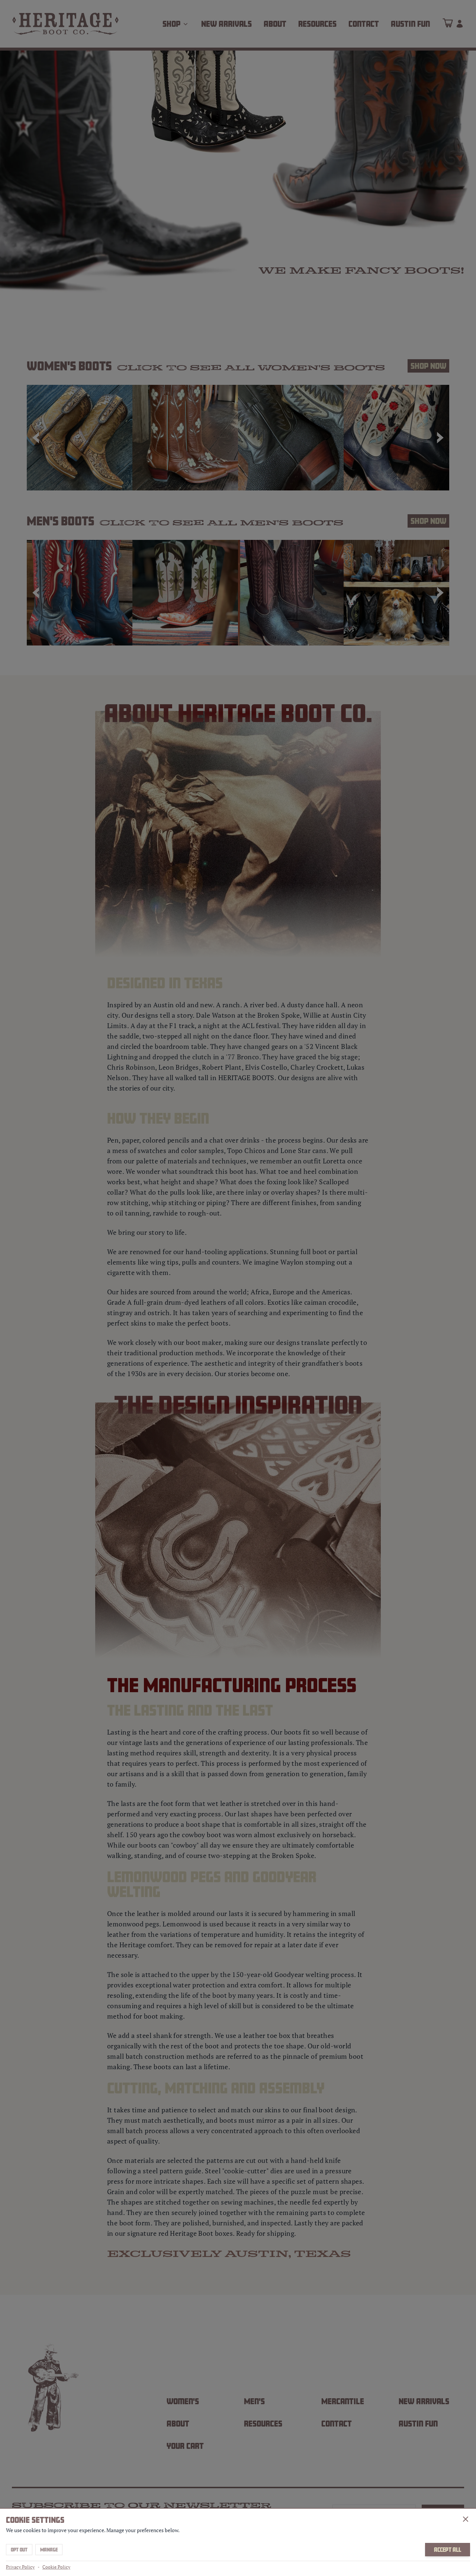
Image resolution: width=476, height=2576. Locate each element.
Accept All (448, 2550)
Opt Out (19, 2550)
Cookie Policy (56, 2567)
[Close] (466, 2519)
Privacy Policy (20, 2567)
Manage (49, 2550)
